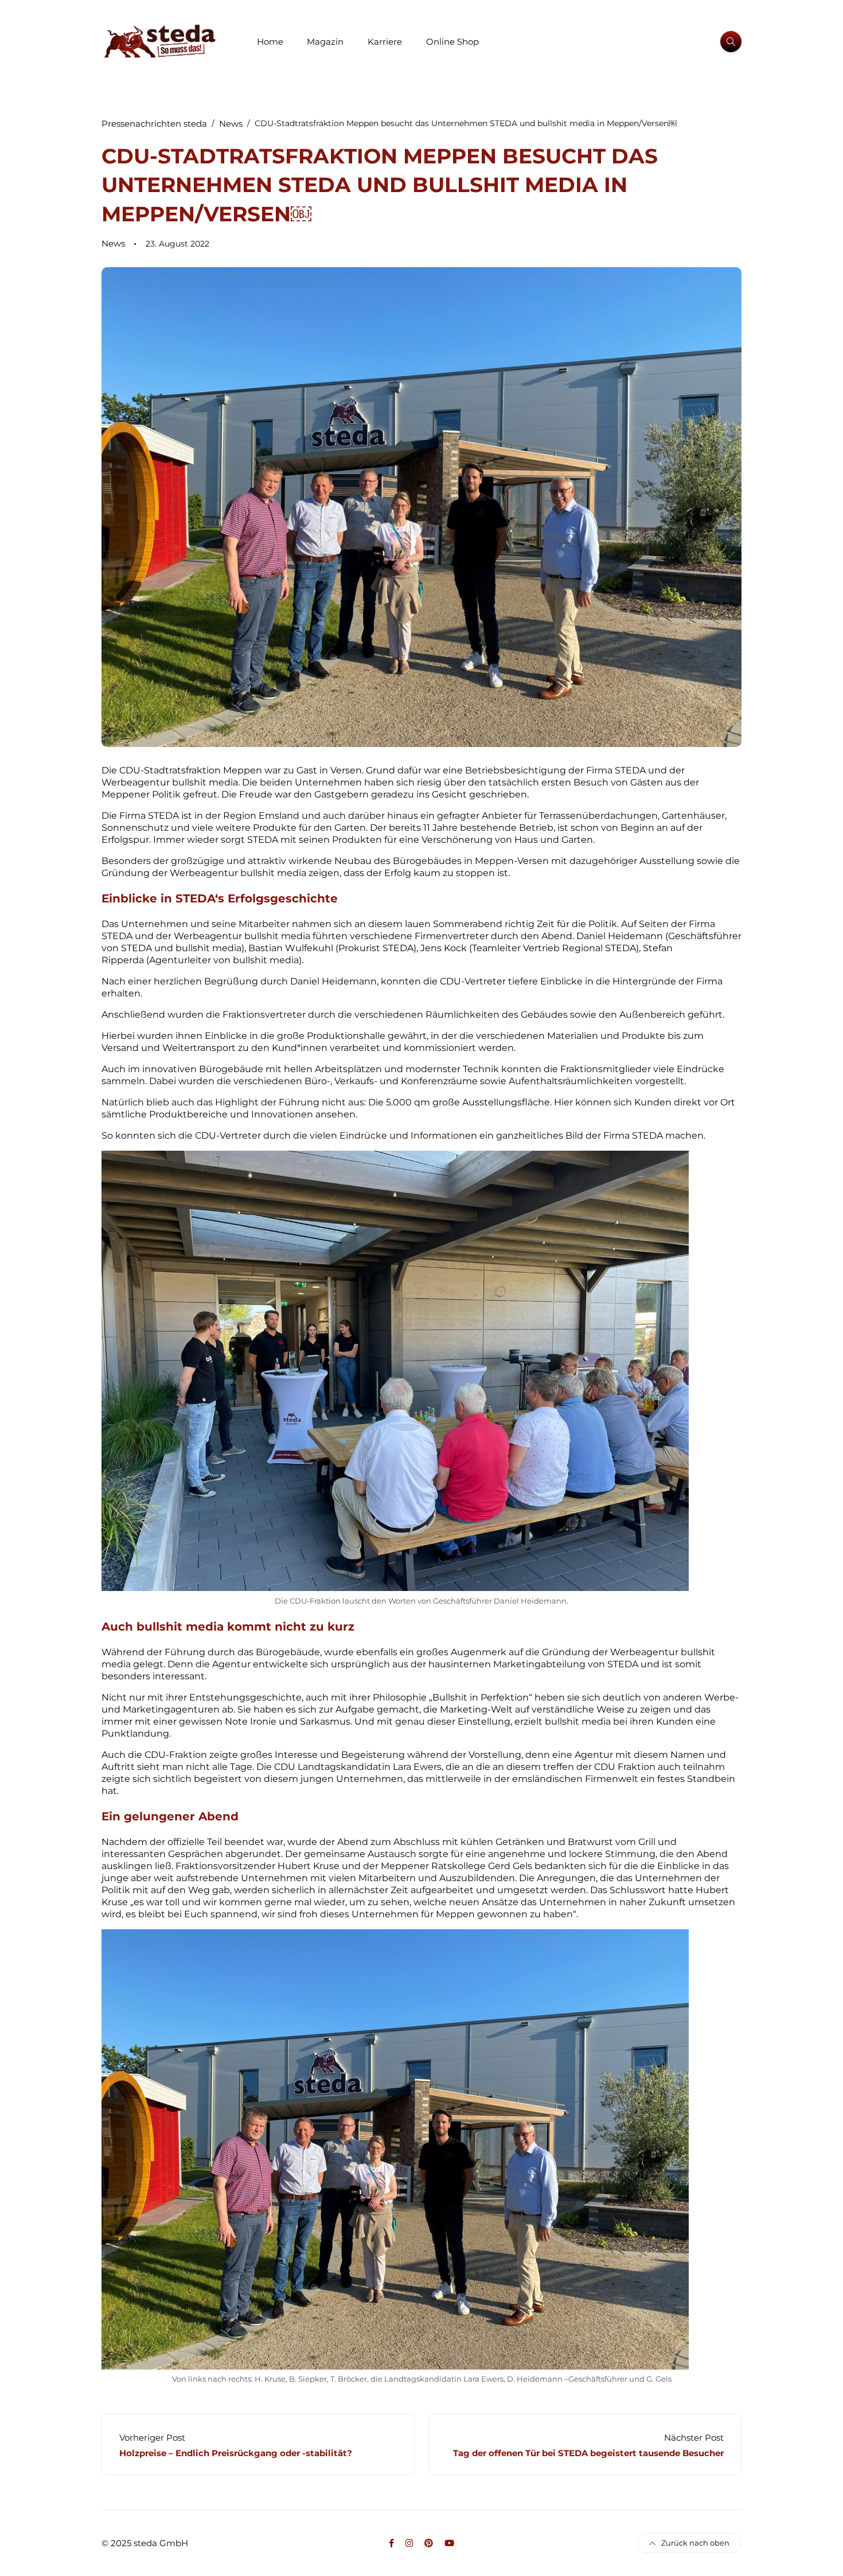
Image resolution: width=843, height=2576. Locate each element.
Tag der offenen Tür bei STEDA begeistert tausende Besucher (588, 2453)
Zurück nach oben (695, 2543)
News (113, 243)
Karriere (385, 42)
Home (270, 42)
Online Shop (452, 42)
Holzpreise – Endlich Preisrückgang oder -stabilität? (236, 2453)
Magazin (325, 42)
